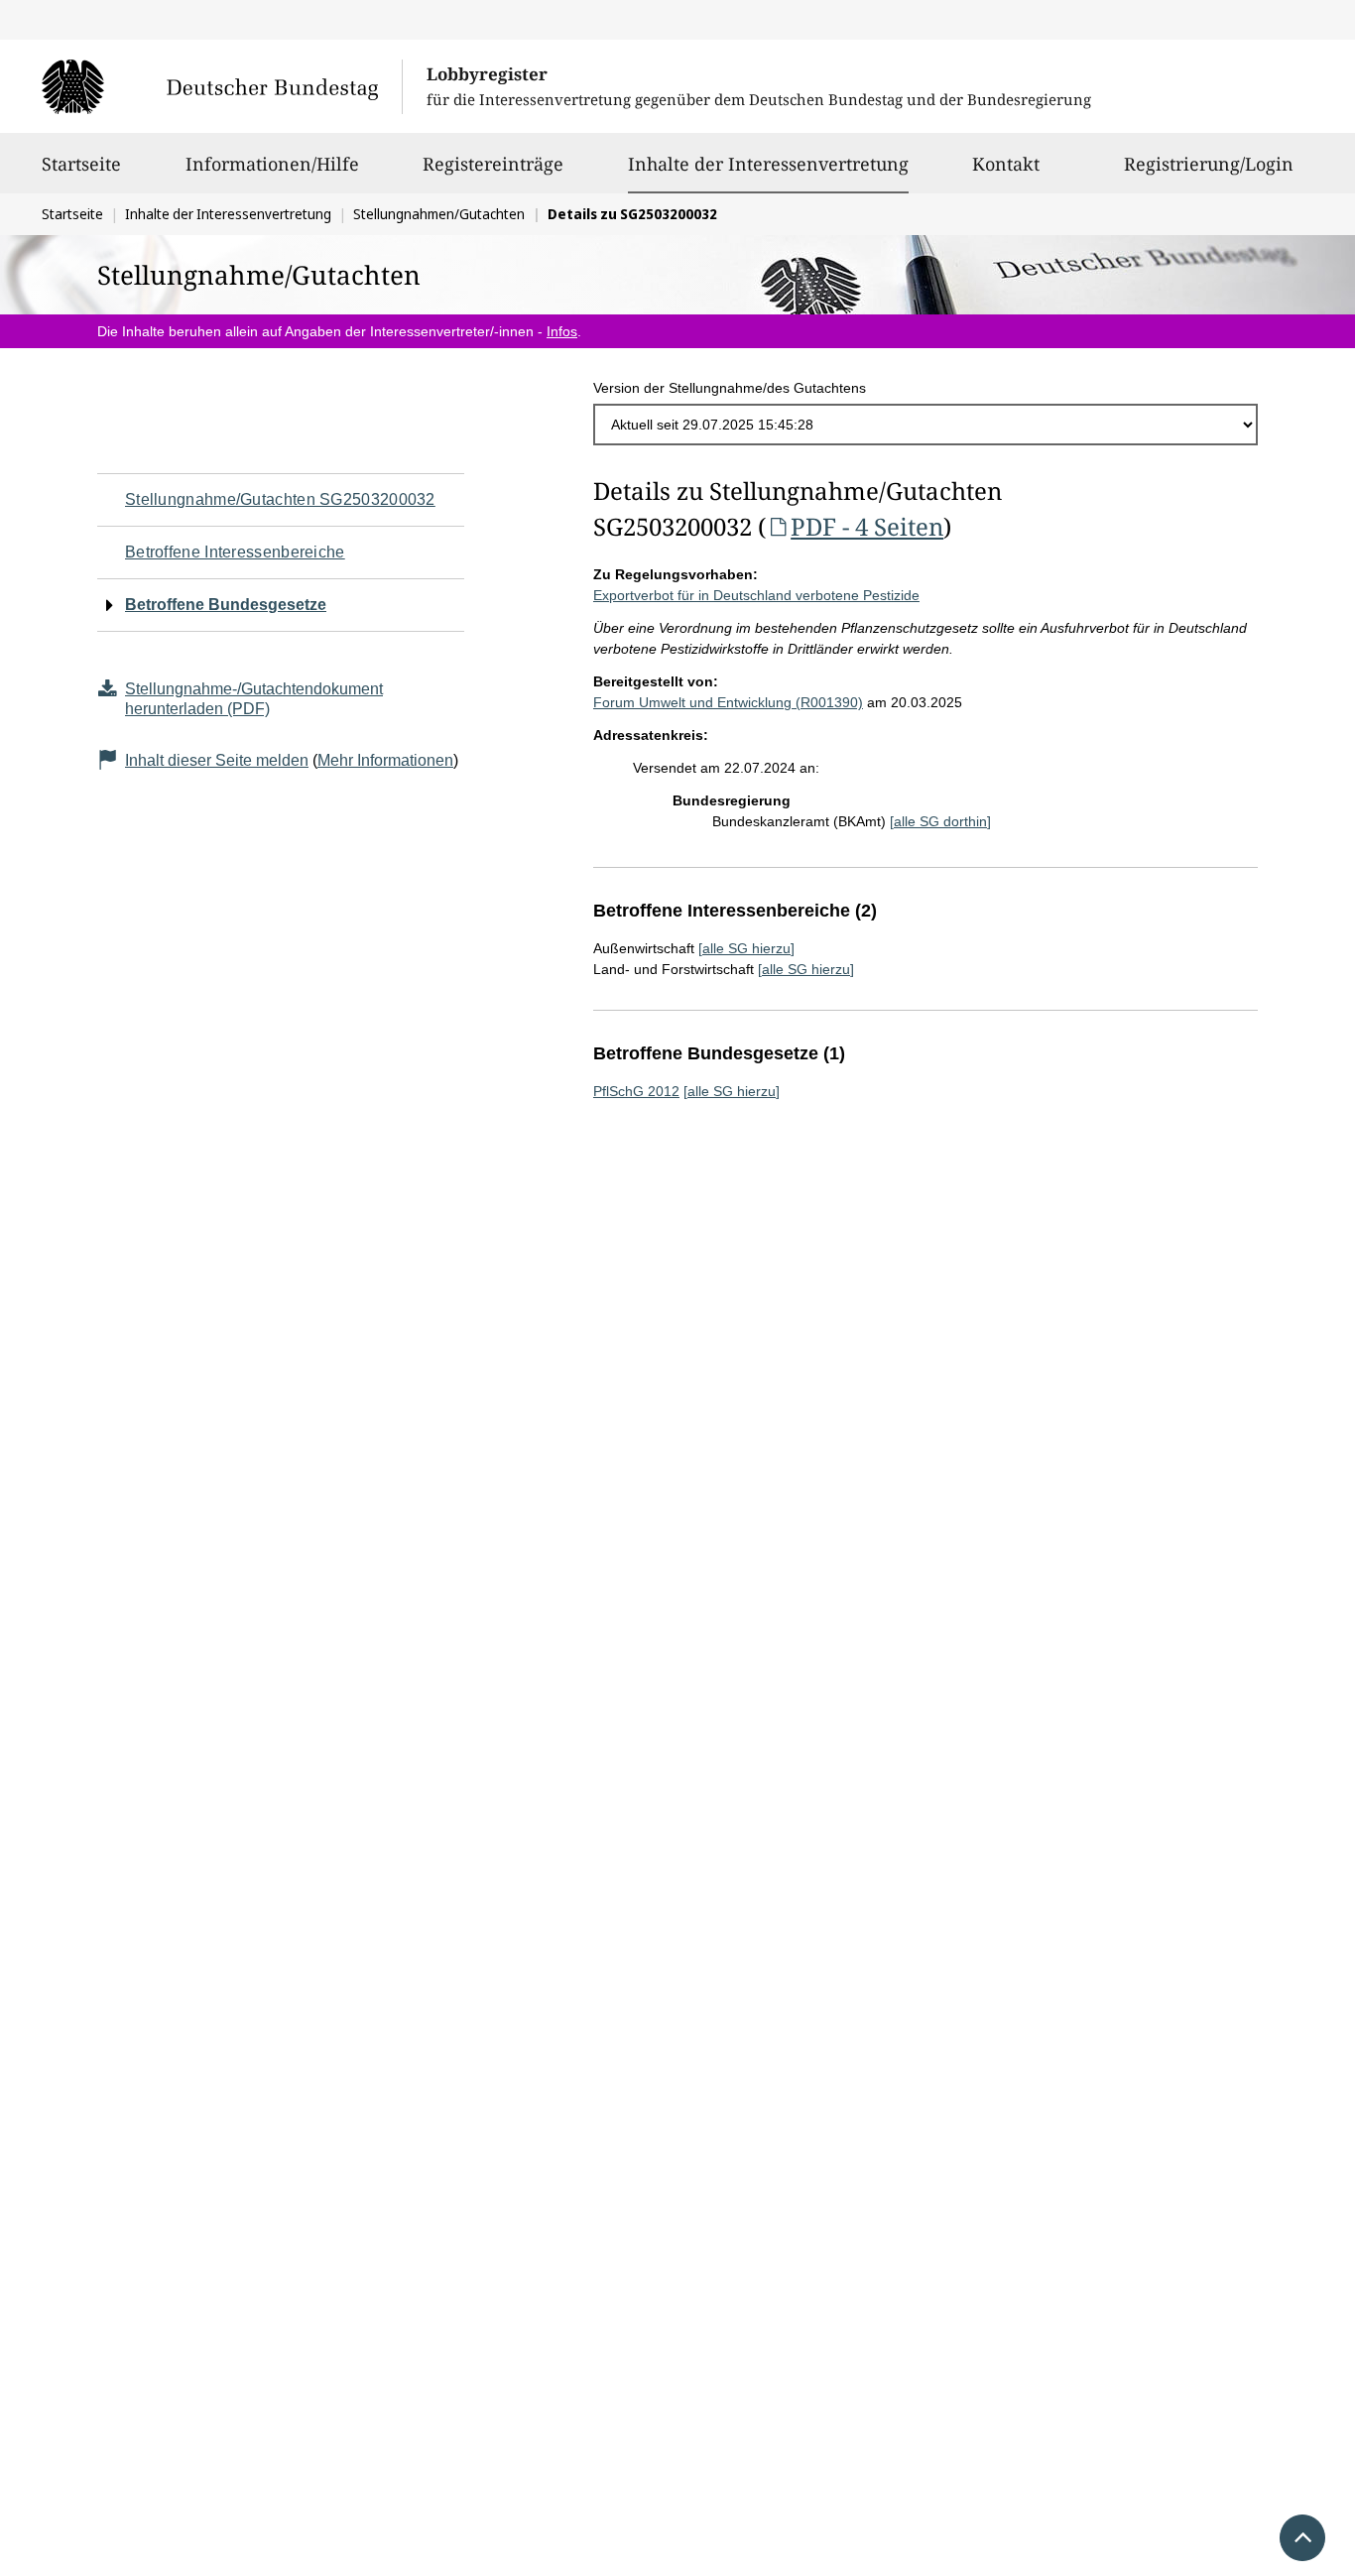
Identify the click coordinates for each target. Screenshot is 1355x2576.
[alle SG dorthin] (940, 821)
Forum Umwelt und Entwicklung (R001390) (728, 702)
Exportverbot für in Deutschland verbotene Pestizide (756, 595)
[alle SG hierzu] (746, 948)
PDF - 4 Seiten (867, 526)
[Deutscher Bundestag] (222, 86)
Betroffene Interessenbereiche (235, 552)
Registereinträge (493, 164)
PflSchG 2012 (636, 1091)
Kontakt (1006, 164)
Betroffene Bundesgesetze (226, 605)
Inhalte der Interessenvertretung (768, 163)
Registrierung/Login (1209, 164)
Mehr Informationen (385, 760)
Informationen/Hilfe (272, 164)
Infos (562, 331)
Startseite (81, 164)
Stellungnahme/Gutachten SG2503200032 (280, 499)
